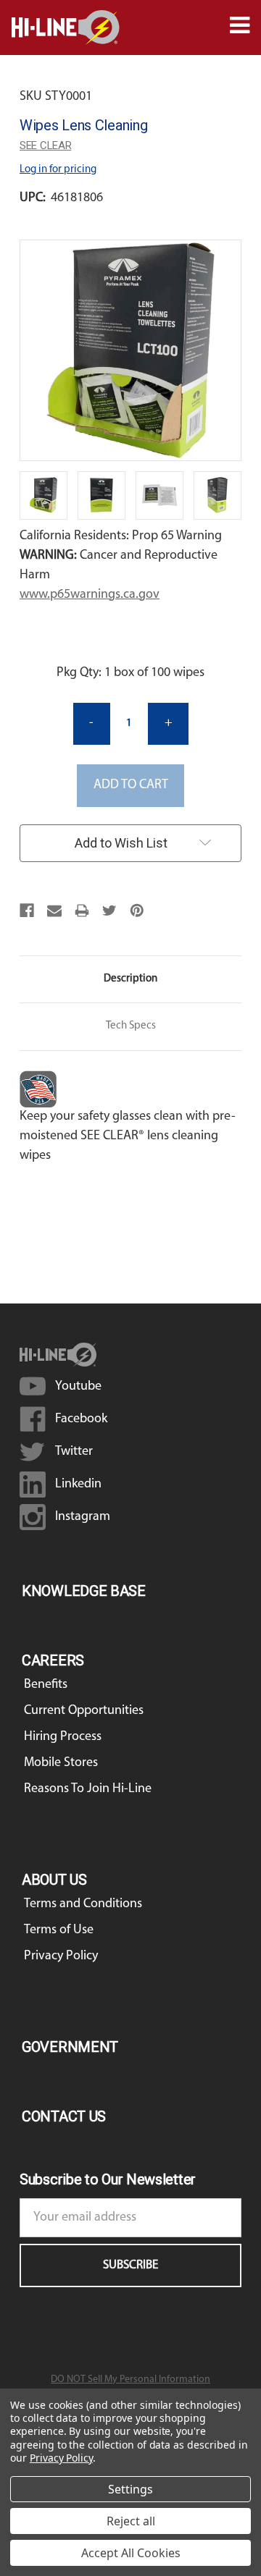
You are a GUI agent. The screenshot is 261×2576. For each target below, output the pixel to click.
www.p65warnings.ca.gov (90, 595)
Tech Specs (131, 1026)
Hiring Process (63, 1737)
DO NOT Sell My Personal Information (130, 2379)
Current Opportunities (84, 1711)
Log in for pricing (58, 170)
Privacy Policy (61, 1956)
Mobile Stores (61, 1763)
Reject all (131, 2521)
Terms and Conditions (83, 1904)
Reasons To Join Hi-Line (88, 1789)
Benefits (46, 1685)
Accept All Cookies (131, 2553)
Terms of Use (59, 1930)
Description (130, 979)
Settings (130, 2489)
